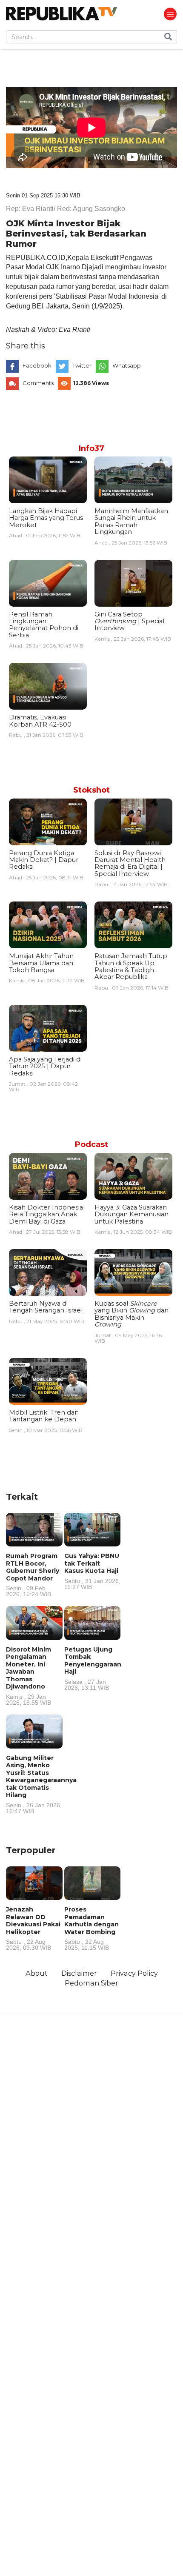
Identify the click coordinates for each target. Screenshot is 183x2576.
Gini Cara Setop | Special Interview (129, 621)
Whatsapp (127, 365)
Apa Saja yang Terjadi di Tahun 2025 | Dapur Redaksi (45, 1066)
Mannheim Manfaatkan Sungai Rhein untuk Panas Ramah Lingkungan (131, 521)
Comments (38, 383)
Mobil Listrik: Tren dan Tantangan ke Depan (44, 1416)
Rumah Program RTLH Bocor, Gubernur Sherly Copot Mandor (33, 1575)
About (37, 1973)
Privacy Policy (134, 1973)
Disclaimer (79, 1973)
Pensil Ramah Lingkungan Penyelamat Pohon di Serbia (44, 625)
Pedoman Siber (91, 1983)
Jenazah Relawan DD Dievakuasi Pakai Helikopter (33, 1928)
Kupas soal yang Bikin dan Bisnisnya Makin (132, 1314)
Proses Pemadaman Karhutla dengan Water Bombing (91, 1928)
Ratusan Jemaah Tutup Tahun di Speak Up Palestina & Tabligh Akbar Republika (131, 966)
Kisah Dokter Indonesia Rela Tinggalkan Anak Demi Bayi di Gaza (46, 1214)
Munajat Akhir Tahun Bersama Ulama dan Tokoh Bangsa (41, 963)
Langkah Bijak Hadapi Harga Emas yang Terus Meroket (46, 518)
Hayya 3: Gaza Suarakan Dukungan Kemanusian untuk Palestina (132, 1214)
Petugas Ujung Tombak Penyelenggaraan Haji (93, 1668)
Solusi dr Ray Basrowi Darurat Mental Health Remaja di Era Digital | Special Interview (130, 863)
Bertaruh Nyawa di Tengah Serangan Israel (46, 1307)
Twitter (82, 365)
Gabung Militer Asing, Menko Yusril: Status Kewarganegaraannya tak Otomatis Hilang (41, 1784)
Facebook (37, 365)
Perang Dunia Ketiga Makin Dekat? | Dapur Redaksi (44, 860)
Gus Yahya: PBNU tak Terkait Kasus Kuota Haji (92, 1571)
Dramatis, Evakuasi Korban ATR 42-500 (40, 721)
